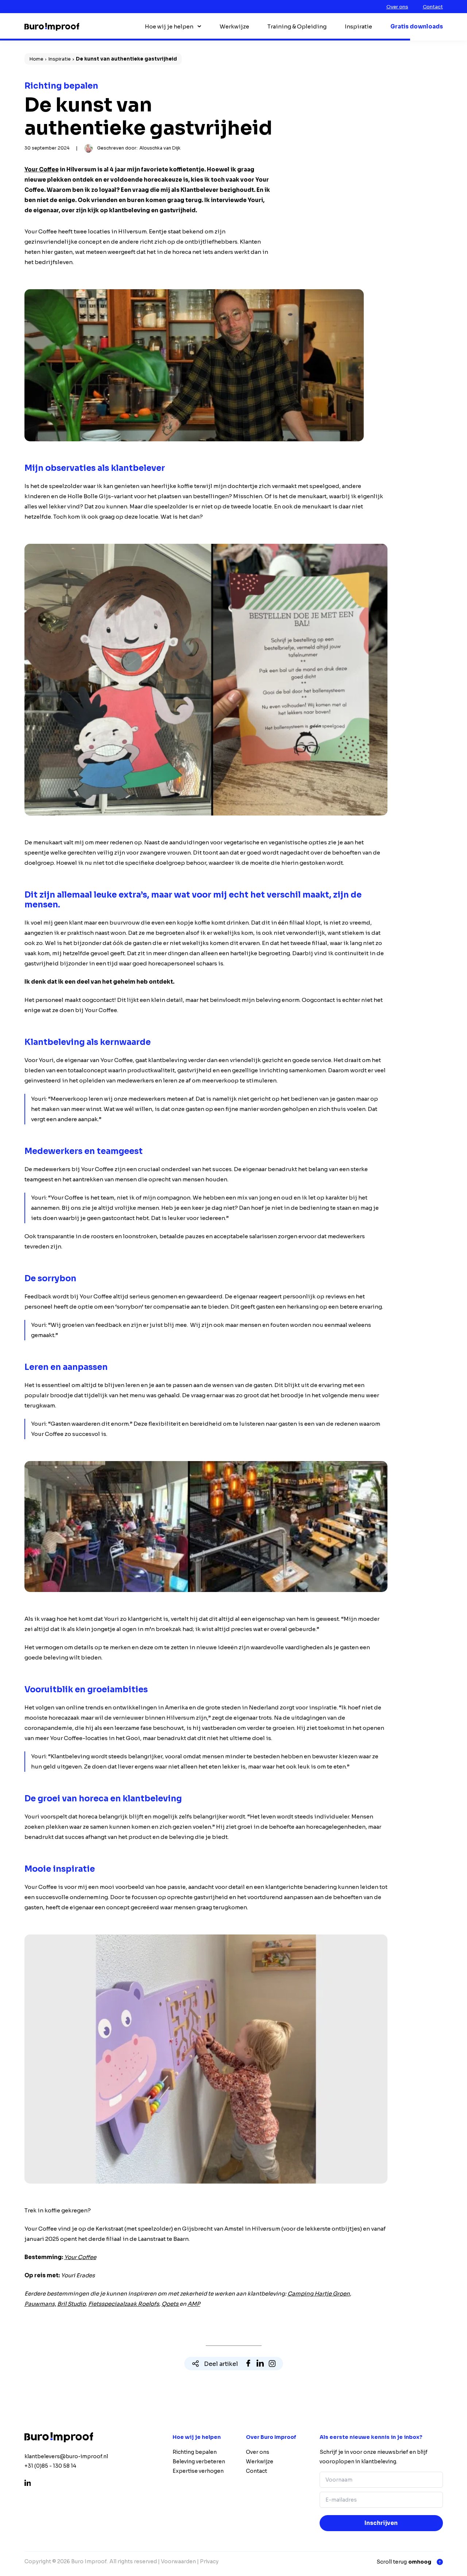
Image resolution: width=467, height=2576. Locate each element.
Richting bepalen (195, 2452)
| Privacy (208, 2561)
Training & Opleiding (297, 26)
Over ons (397, 7)
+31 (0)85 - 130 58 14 (50, 2466)
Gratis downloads (417, 26)
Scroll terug (404, 2562)
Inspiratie (358, 26)
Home (36, 59)
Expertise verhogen (198, 2471)
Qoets (171, 2304)
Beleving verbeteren (199, 2461)
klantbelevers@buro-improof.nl (66, 2456)
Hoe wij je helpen (169, 26)
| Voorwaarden (177, 2561)
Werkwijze (234, 26)
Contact (433, 7)
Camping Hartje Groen (319, 2294)
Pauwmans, (40, 2304)
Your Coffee (42, 169)
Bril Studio (72, 2304)
